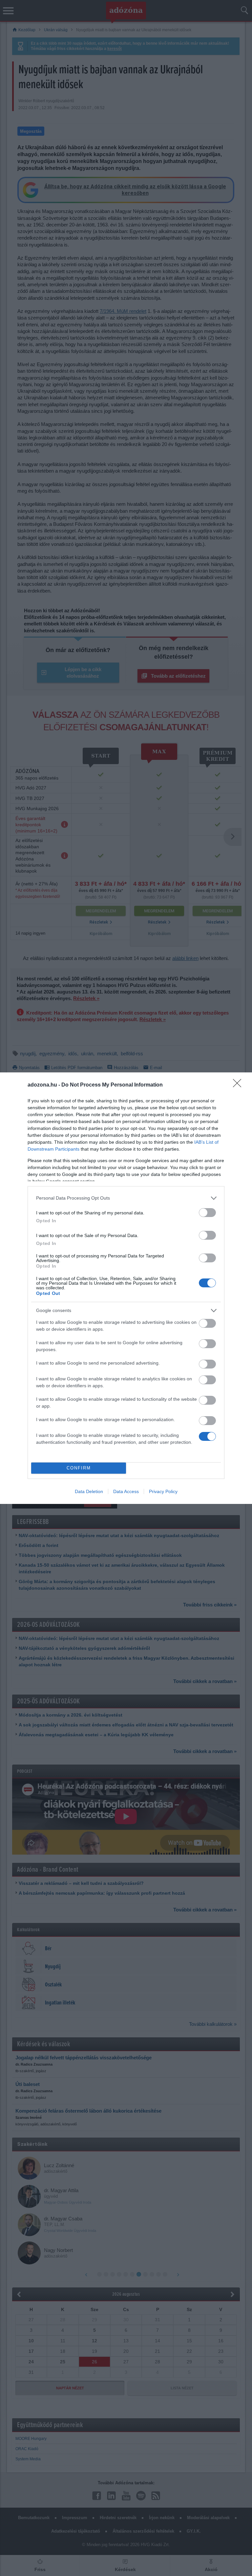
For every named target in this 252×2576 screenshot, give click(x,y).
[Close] (239, 1085)
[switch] (207, 1213)
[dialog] (126, 1288)
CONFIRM (79, 1468)
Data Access (126, 1491)
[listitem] (126, 1198)
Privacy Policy (163, 1491)
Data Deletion (89, 1491)
